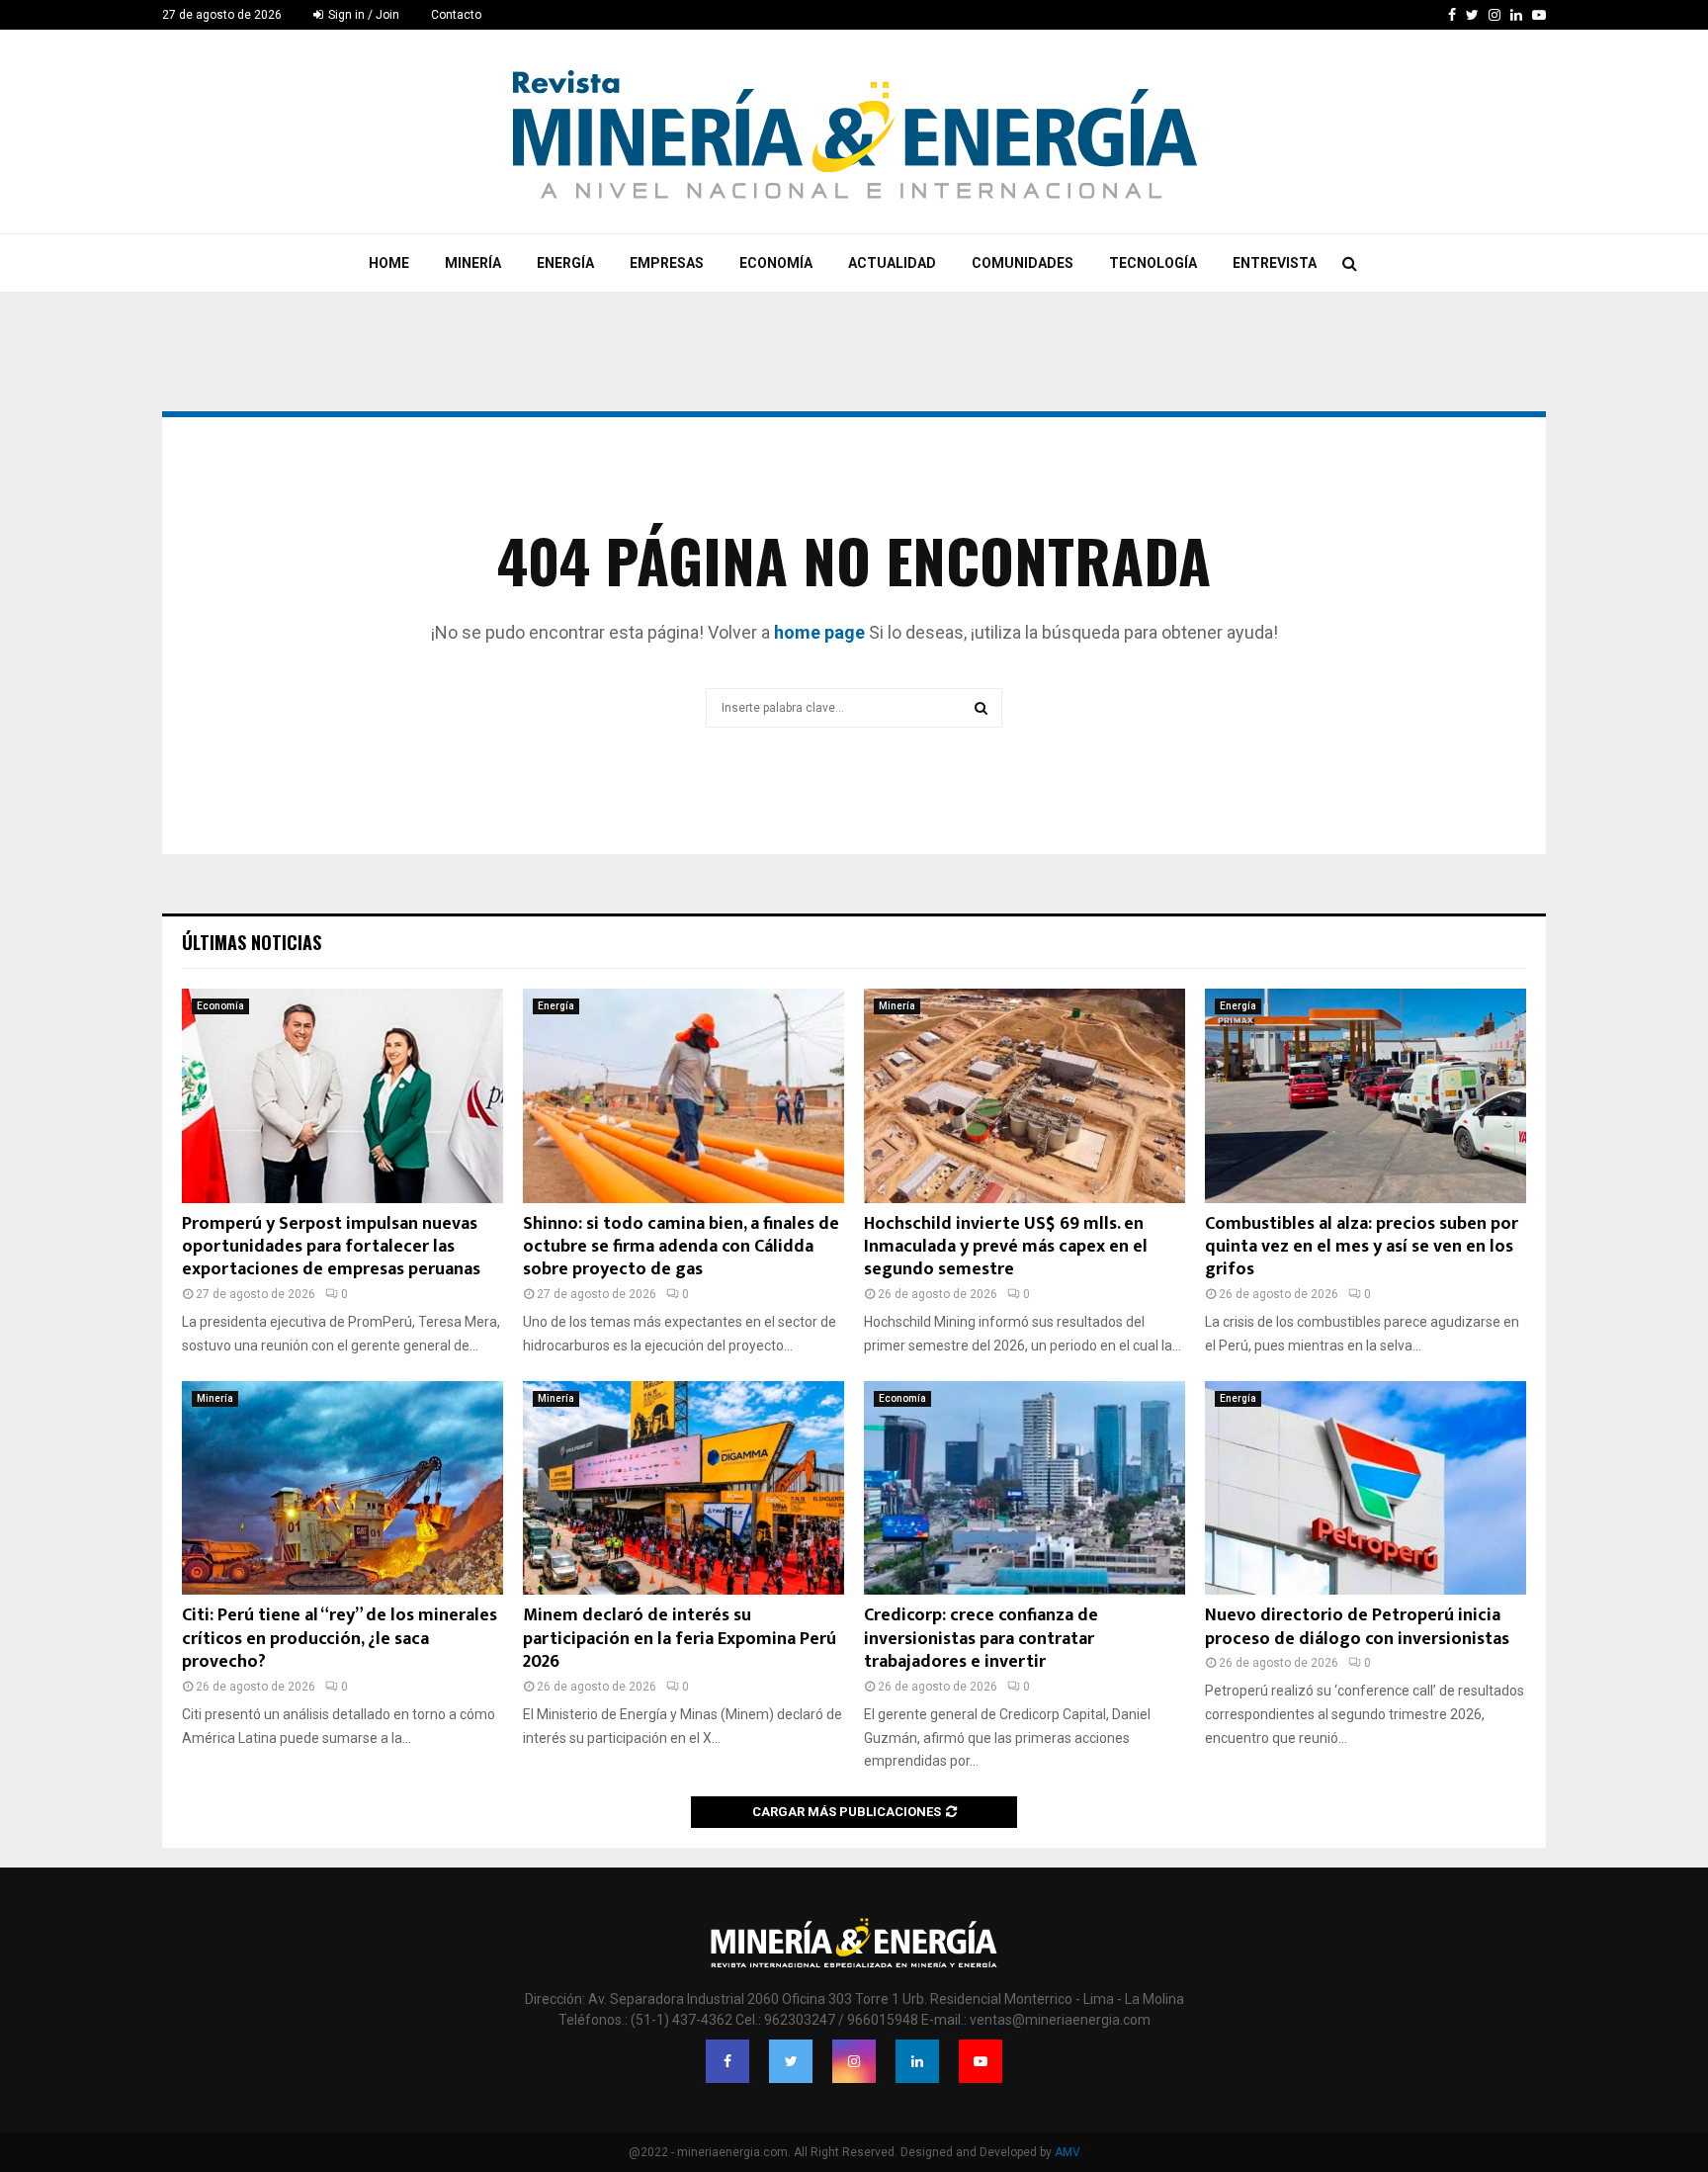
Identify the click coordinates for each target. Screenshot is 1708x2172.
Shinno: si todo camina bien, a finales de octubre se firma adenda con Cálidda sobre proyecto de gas (681, 1247)
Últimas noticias (252, 942)
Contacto (456, 15)
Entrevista (1275, 263)
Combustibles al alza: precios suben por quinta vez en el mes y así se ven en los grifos (1362, 1247)
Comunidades (1023, 263)
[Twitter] (791, 2061)
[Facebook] (727, 2061)
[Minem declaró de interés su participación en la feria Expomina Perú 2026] (683, 1488)
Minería (473, 263)
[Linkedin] (917, 2061)
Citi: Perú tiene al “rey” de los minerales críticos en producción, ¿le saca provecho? (340, 1639)
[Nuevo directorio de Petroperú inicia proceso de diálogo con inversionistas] (1366, 1488)
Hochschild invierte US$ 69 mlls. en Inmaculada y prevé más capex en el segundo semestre (1006, 1247)
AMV (1067, 2152)
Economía (776, 263)
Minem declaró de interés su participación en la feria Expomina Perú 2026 (680, 1639)
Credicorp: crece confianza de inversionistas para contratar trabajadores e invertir (981, 1639)
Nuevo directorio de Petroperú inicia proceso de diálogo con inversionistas (1357, 1627)
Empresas (667, 263)
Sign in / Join (362, 15)
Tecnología (1153, 263)
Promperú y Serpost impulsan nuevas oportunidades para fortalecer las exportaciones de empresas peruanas (331, 1247)
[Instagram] (854, 2061)
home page (819, 632)
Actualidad (892, 263)
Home (389, 263)
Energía (565, 263)
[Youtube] (981, 2061)
